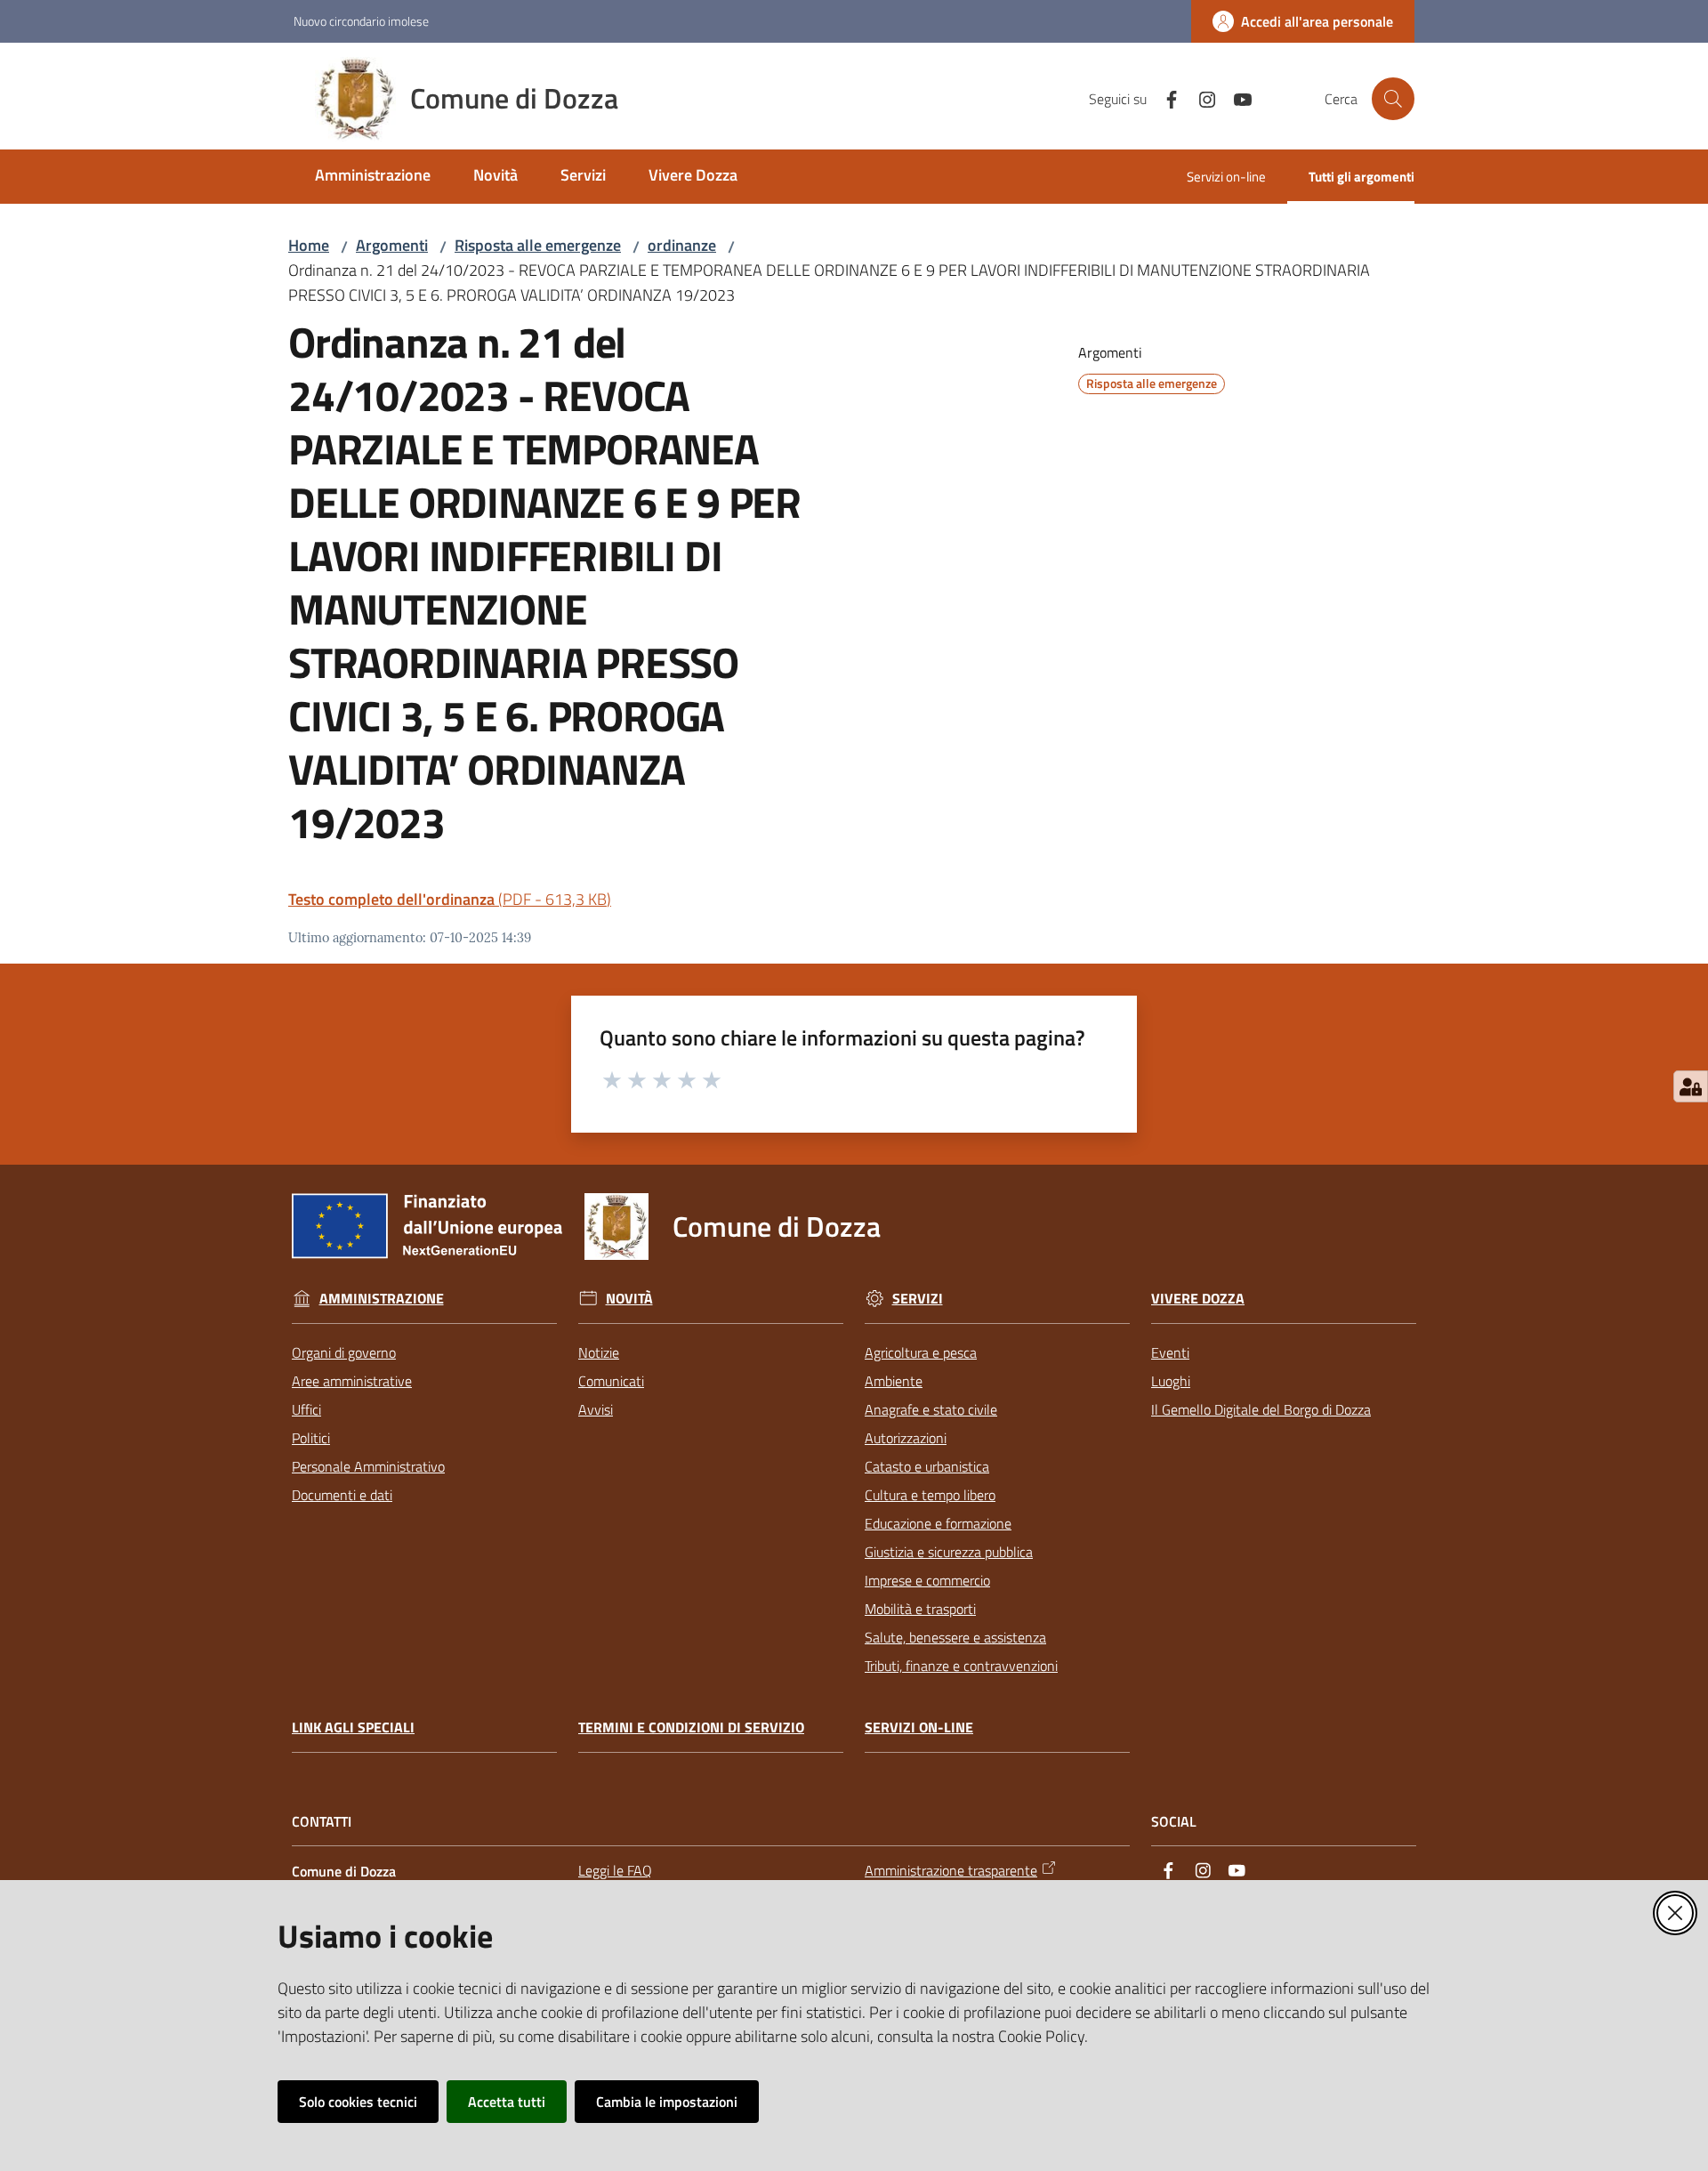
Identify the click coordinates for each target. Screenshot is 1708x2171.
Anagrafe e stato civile (931, 1409)
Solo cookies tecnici (358, 2102)
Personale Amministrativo (368, 1466)
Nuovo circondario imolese (361, 21)
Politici (311, 1438)
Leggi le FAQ (615, 1870)
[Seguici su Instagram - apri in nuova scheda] (1200, 98)
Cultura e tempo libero (930, 1495)
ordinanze (682, 245)
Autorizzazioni (906, 1438)
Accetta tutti (507, 2102)
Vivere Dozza (1198, 1299)
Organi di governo (344, 1352)
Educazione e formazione (938, 1523)
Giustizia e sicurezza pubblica (949, 1552)
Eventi (1170, 1352)
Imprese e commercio (927, 1580)
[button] (1393, 99)
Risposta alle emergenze (538, 245)
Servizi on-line (919, 1727)
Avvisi (596, 1409)
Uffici (306, 1409)
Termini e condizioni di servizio (691, 1727)
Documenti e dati (342, 1495)
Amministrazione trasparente (951, 1870)
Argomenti (392, 245)
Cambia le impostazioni (667, 2102)
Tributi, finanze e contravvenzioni (961, 1666)
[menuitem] (373, 177)
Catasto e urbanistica (927, 1466)
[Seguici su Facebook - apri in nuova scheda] (1164, 98)
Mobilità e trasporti (920, 1609)
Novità (629, 1299)
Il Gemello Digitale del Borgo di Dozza (1261, 1409)
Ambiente (894, 1381)
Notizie (599, 1352)
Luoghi (1171, 1381)
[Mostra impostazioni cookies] (1691, 1086)
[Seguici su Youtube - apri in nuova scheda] (1236, 98)
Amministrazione (382, 1299)
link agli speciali (353, 1727)
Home (309, 245)
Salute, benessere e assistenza (955, 1637)
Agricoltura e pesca (921, 1352)
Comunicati (611, 1381)
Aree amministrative (352, 1381)
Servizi (918, 1299)
